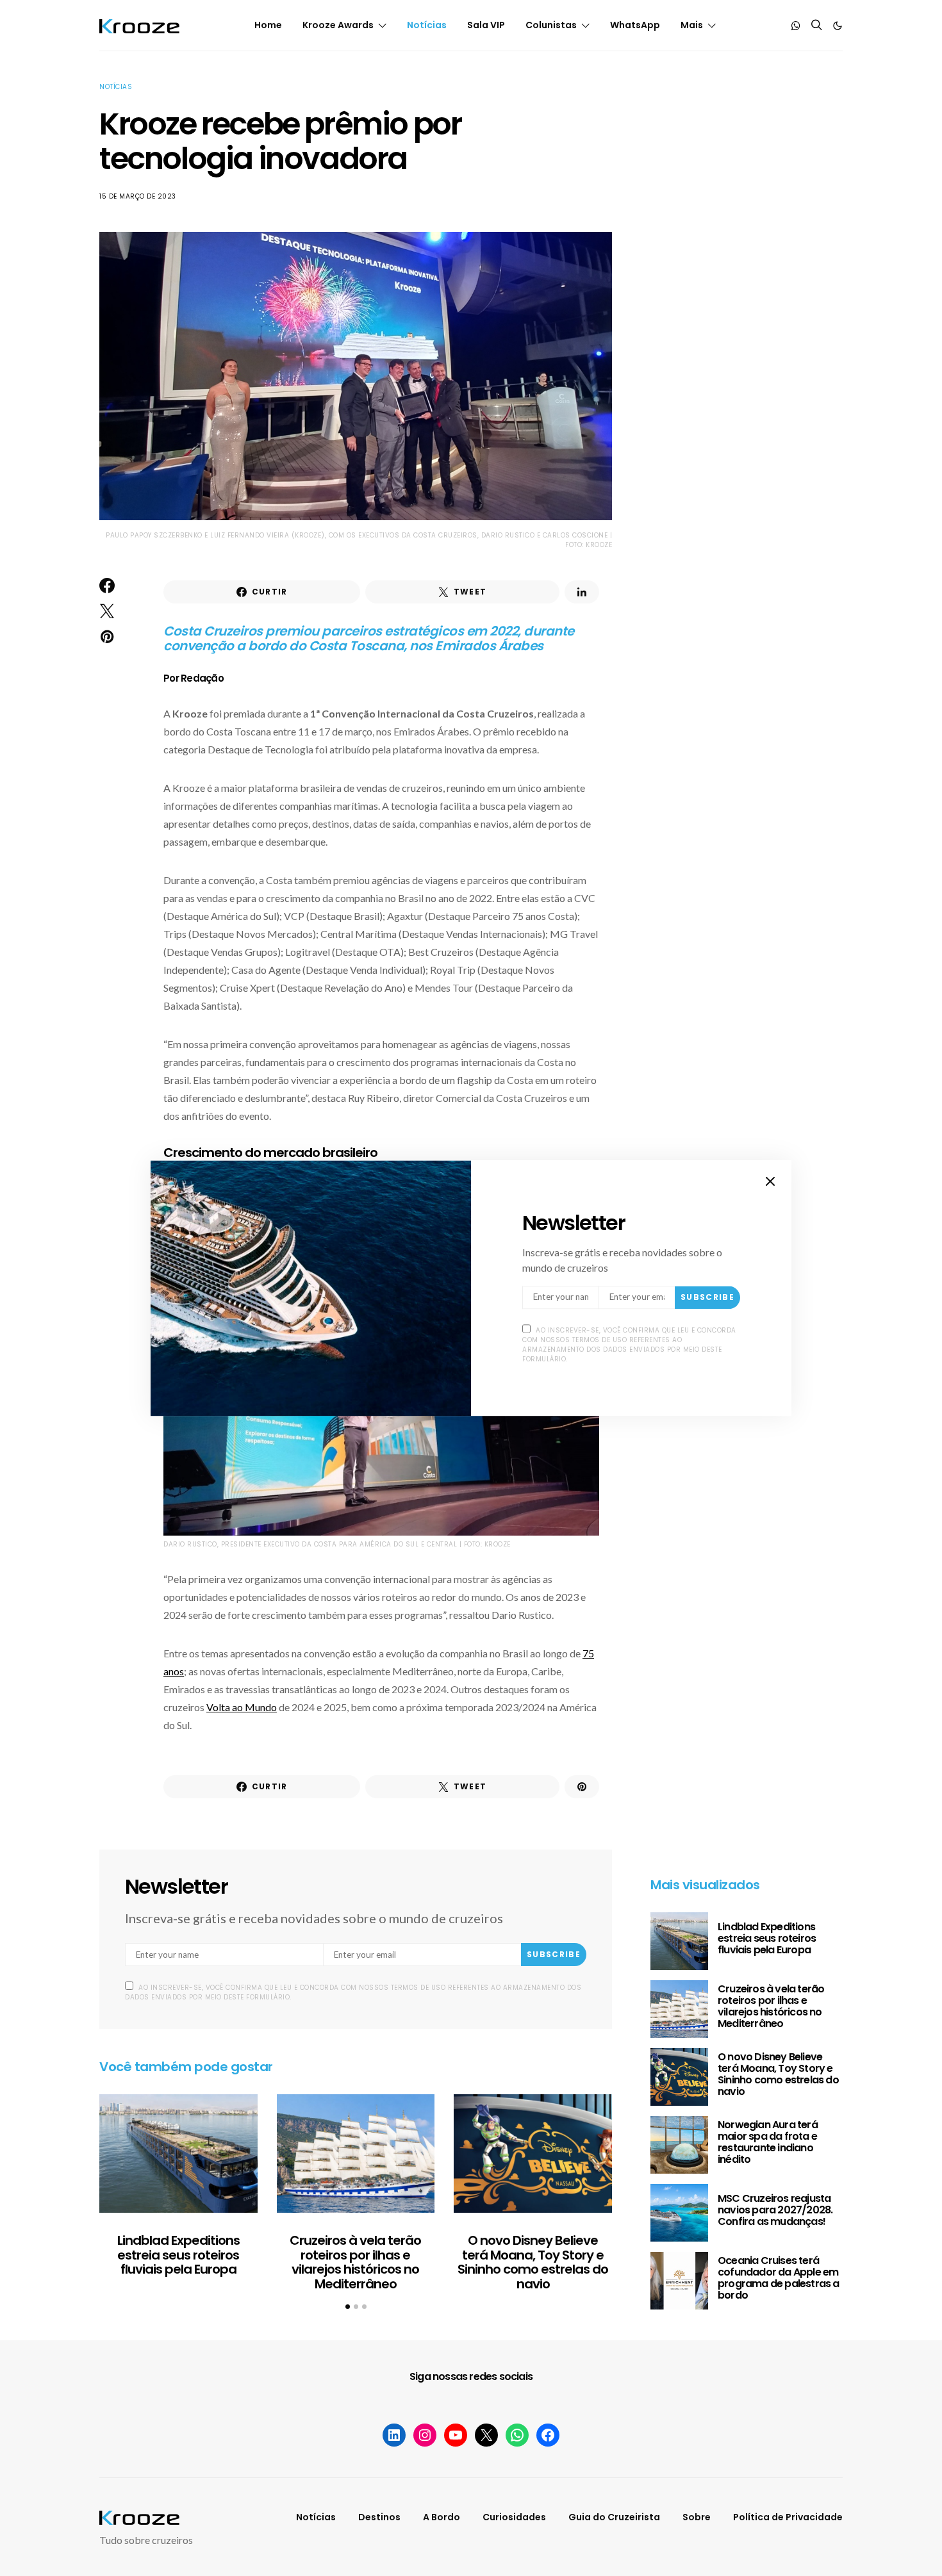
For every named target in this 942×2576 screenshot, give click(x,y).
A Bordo (442, 2517)
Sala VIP (486, 25)
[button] (838, 26)
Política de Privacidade (788, 2517)
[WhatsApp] (796, 26)
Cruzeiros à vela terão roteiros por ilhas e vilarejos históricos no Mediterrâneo (355, 2262)
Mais (692, 25)
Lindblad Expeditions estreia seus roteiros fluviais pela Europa (178, 2255)
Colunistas (551, 25)
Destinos (379, 2517)
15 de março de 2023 (138, 196)
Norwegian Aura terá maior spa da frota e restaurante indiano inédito (768, 2142)
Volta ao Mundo (242, 1707)
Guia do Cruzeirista (614, 2517)
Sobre (697, 2517)
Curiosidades (514, 2517)
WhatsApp (635, 25)
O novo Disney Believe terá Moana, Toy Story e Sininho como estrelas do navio (533, 2262)
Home (268, 25)
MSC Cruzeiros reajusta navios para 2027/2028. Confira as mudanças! (775, 2210)
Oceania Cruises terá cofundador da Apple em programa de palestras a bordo (779, 2278)
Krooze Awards (338, 25)
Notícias (427, 25)
